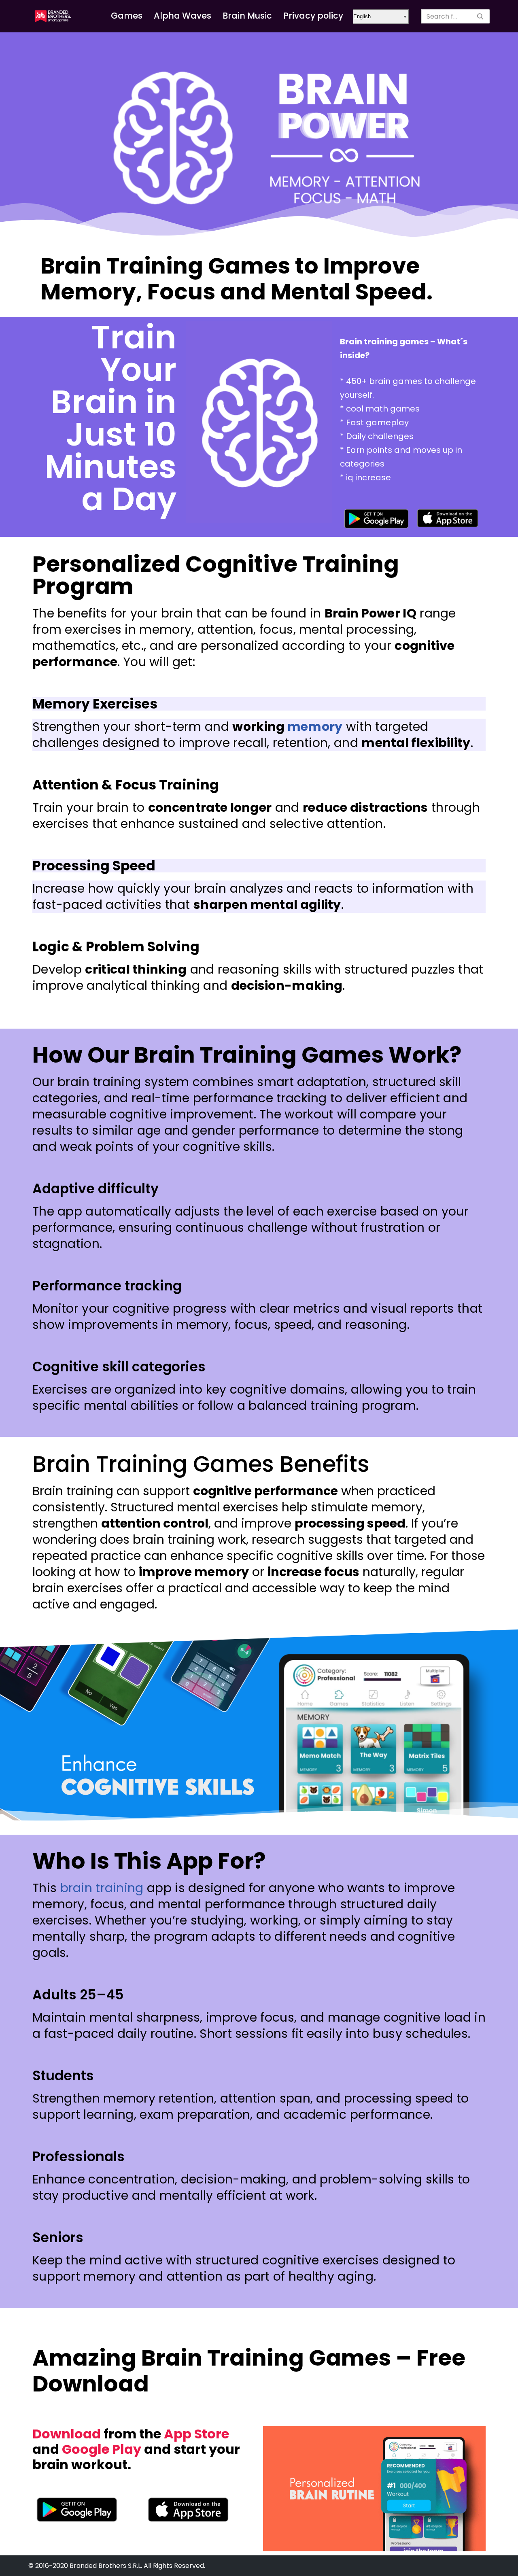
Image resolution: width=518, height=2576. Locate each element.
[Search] (481, 16)
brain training (102, 1888)
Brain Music (247, 16)
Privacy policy (313, 16)
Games (127, 16)
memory (315, 727)
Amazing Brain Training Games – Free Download (249, 2371)
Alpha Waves (183, 16)
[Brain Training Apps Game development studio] (53, 16)
